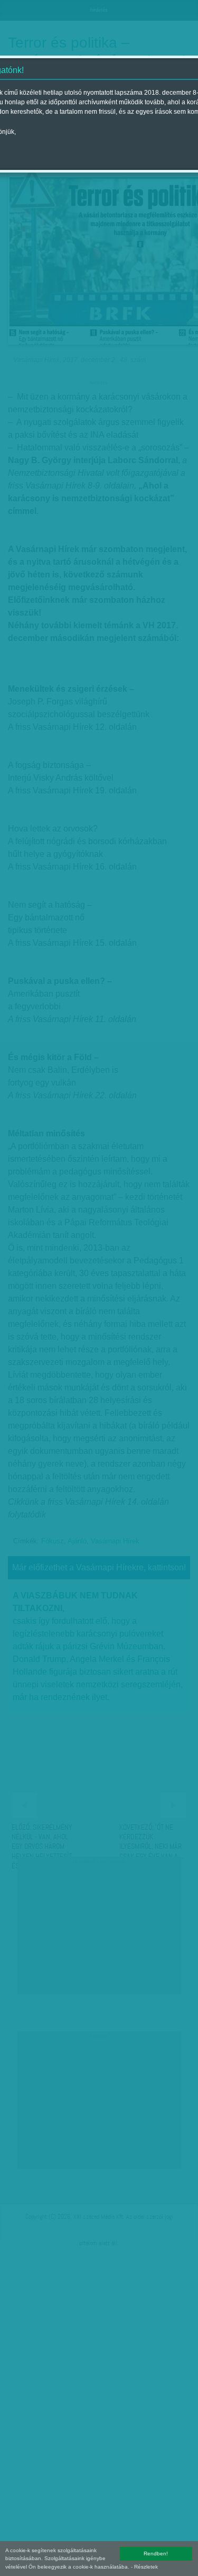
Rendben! (156, 2554)
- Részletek (144, 2567)
